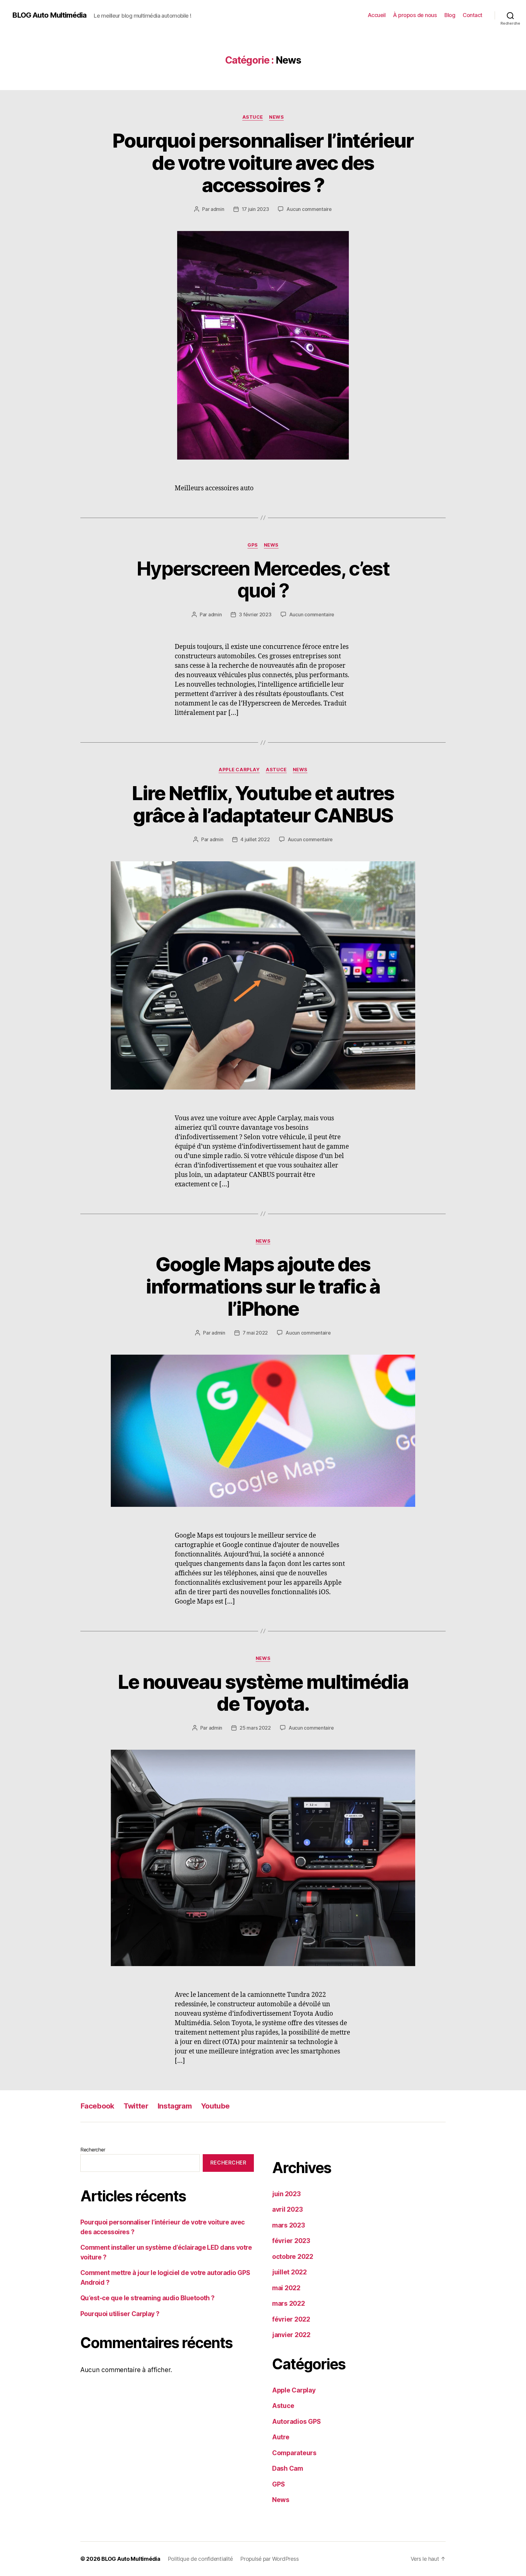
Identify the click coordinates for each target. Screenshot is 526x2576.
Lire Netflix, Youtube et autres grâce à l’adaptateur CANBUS (263, 804)
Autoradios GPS (296, 2422)
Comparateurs (294, 2453)
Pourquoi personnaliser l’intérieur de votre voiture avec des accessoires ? (263, 163)
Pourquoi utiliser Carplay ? (120, 2314)
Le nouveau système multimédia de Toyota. (263, 1693)
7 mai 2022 (255, 1333)
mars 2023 (289, 2225)
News (276, 117)
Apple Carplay (239, 770)
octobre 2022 (293, 2257)
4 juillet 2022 (255, 839)
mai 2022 (286, 2288)
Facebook (97, 2106)
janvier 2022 (291, 2335)
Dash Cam (288, 2468)
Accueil (377, 15)
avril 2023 (287, 2209)
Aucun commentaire (309, 209)
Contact (473, 15)
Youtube (215, 2106)
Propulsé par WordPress (269, 2559)
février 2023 (291, 2241)
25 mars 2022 (255, 1728)
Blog (450, 15)
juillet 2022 (289, 2272)
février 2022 (291, 2319)
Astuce (253, 117)
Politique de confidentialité (200, 2559)
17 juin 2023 (255, 209)
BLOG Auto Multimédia (49, 15)
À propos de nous (415, 15)
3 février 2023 (255, 614)
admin (217, 209)
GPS (253, 545)
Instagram (175, 2106)
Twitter (136, 2106)
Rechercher (93, 2150)
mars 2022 (289, 2303)
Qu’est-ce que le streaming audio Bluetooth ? (147, 2298)
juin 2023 (286, 2194)
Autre (281, 2437)
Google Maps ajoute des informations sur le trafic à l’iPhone (263, 1286)
